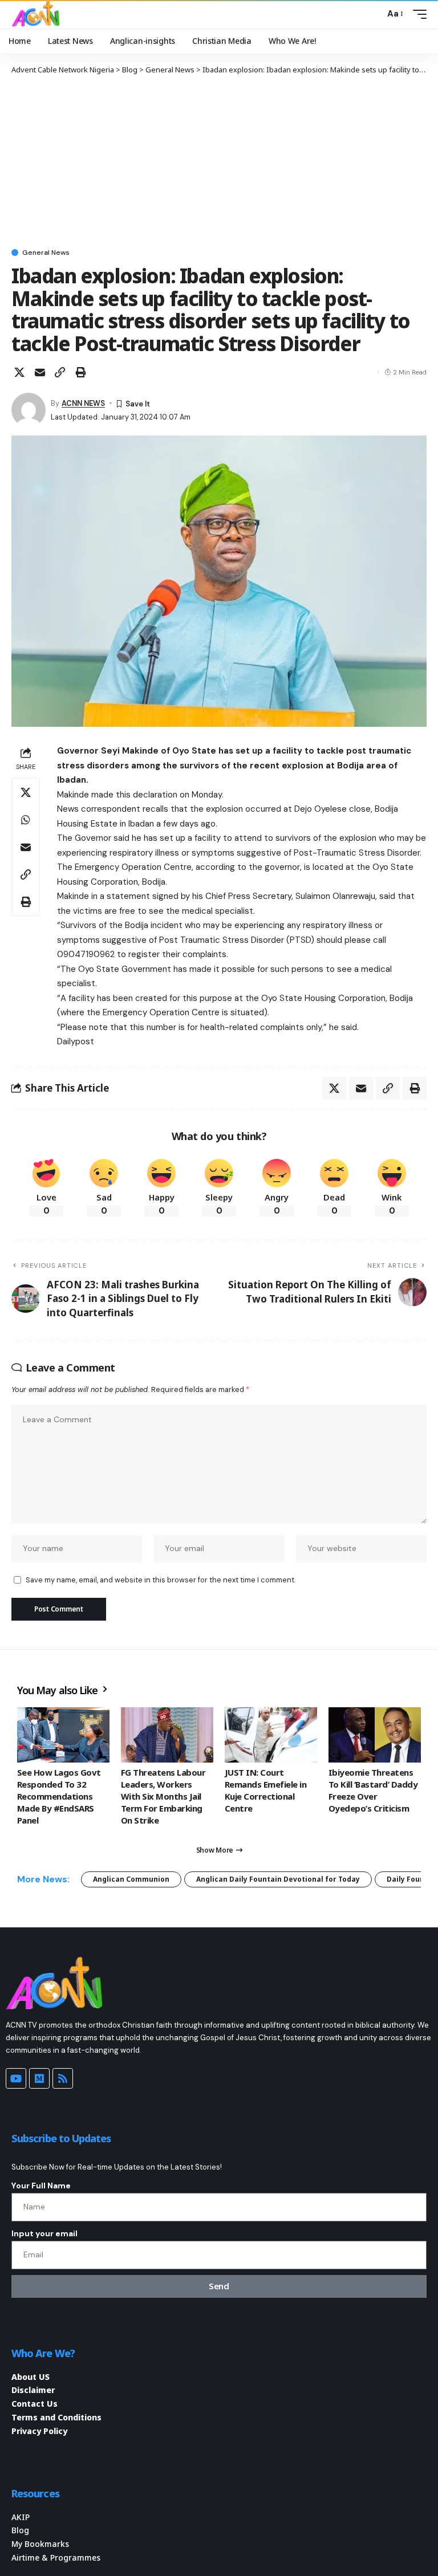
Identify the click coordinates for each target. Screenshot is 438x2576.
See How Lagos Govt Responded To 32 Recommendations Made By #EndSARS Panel (59, 1796)
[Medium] (39, 2078)
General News (46, 253)
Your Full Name (41, 2186)
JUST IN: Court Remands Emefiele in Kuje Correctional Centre (265, 1790)
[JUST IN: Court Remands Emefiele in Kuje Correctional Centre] (271, 1735)
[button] (373, 14)
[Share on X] (19, 372)
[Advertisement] (219, 161)
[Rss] (63, 2078)
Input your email (44, 2233)
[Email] (40, 372)
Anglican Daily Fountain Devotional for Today (278, 1879)
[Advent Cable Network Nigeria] (38, 14)
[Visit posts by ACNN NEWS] (29, 410)
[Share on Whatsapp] (26, 820)
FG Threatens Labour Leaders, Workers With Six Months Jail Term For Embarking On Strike (163, 1796)
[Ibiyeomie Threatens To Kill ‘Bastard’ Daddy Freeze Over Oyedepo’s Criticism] (375, 1735)
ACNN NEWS (83, 403)
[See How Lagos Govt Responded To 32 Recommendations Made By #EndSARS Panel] (63, 1735)
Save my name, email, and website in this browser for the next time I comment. (161, 1580)
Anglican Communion (131, 1879)
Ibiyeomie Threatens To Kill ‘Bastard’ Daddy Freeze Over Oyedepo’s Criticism (373, 1790)
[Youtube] (16, 2078)
